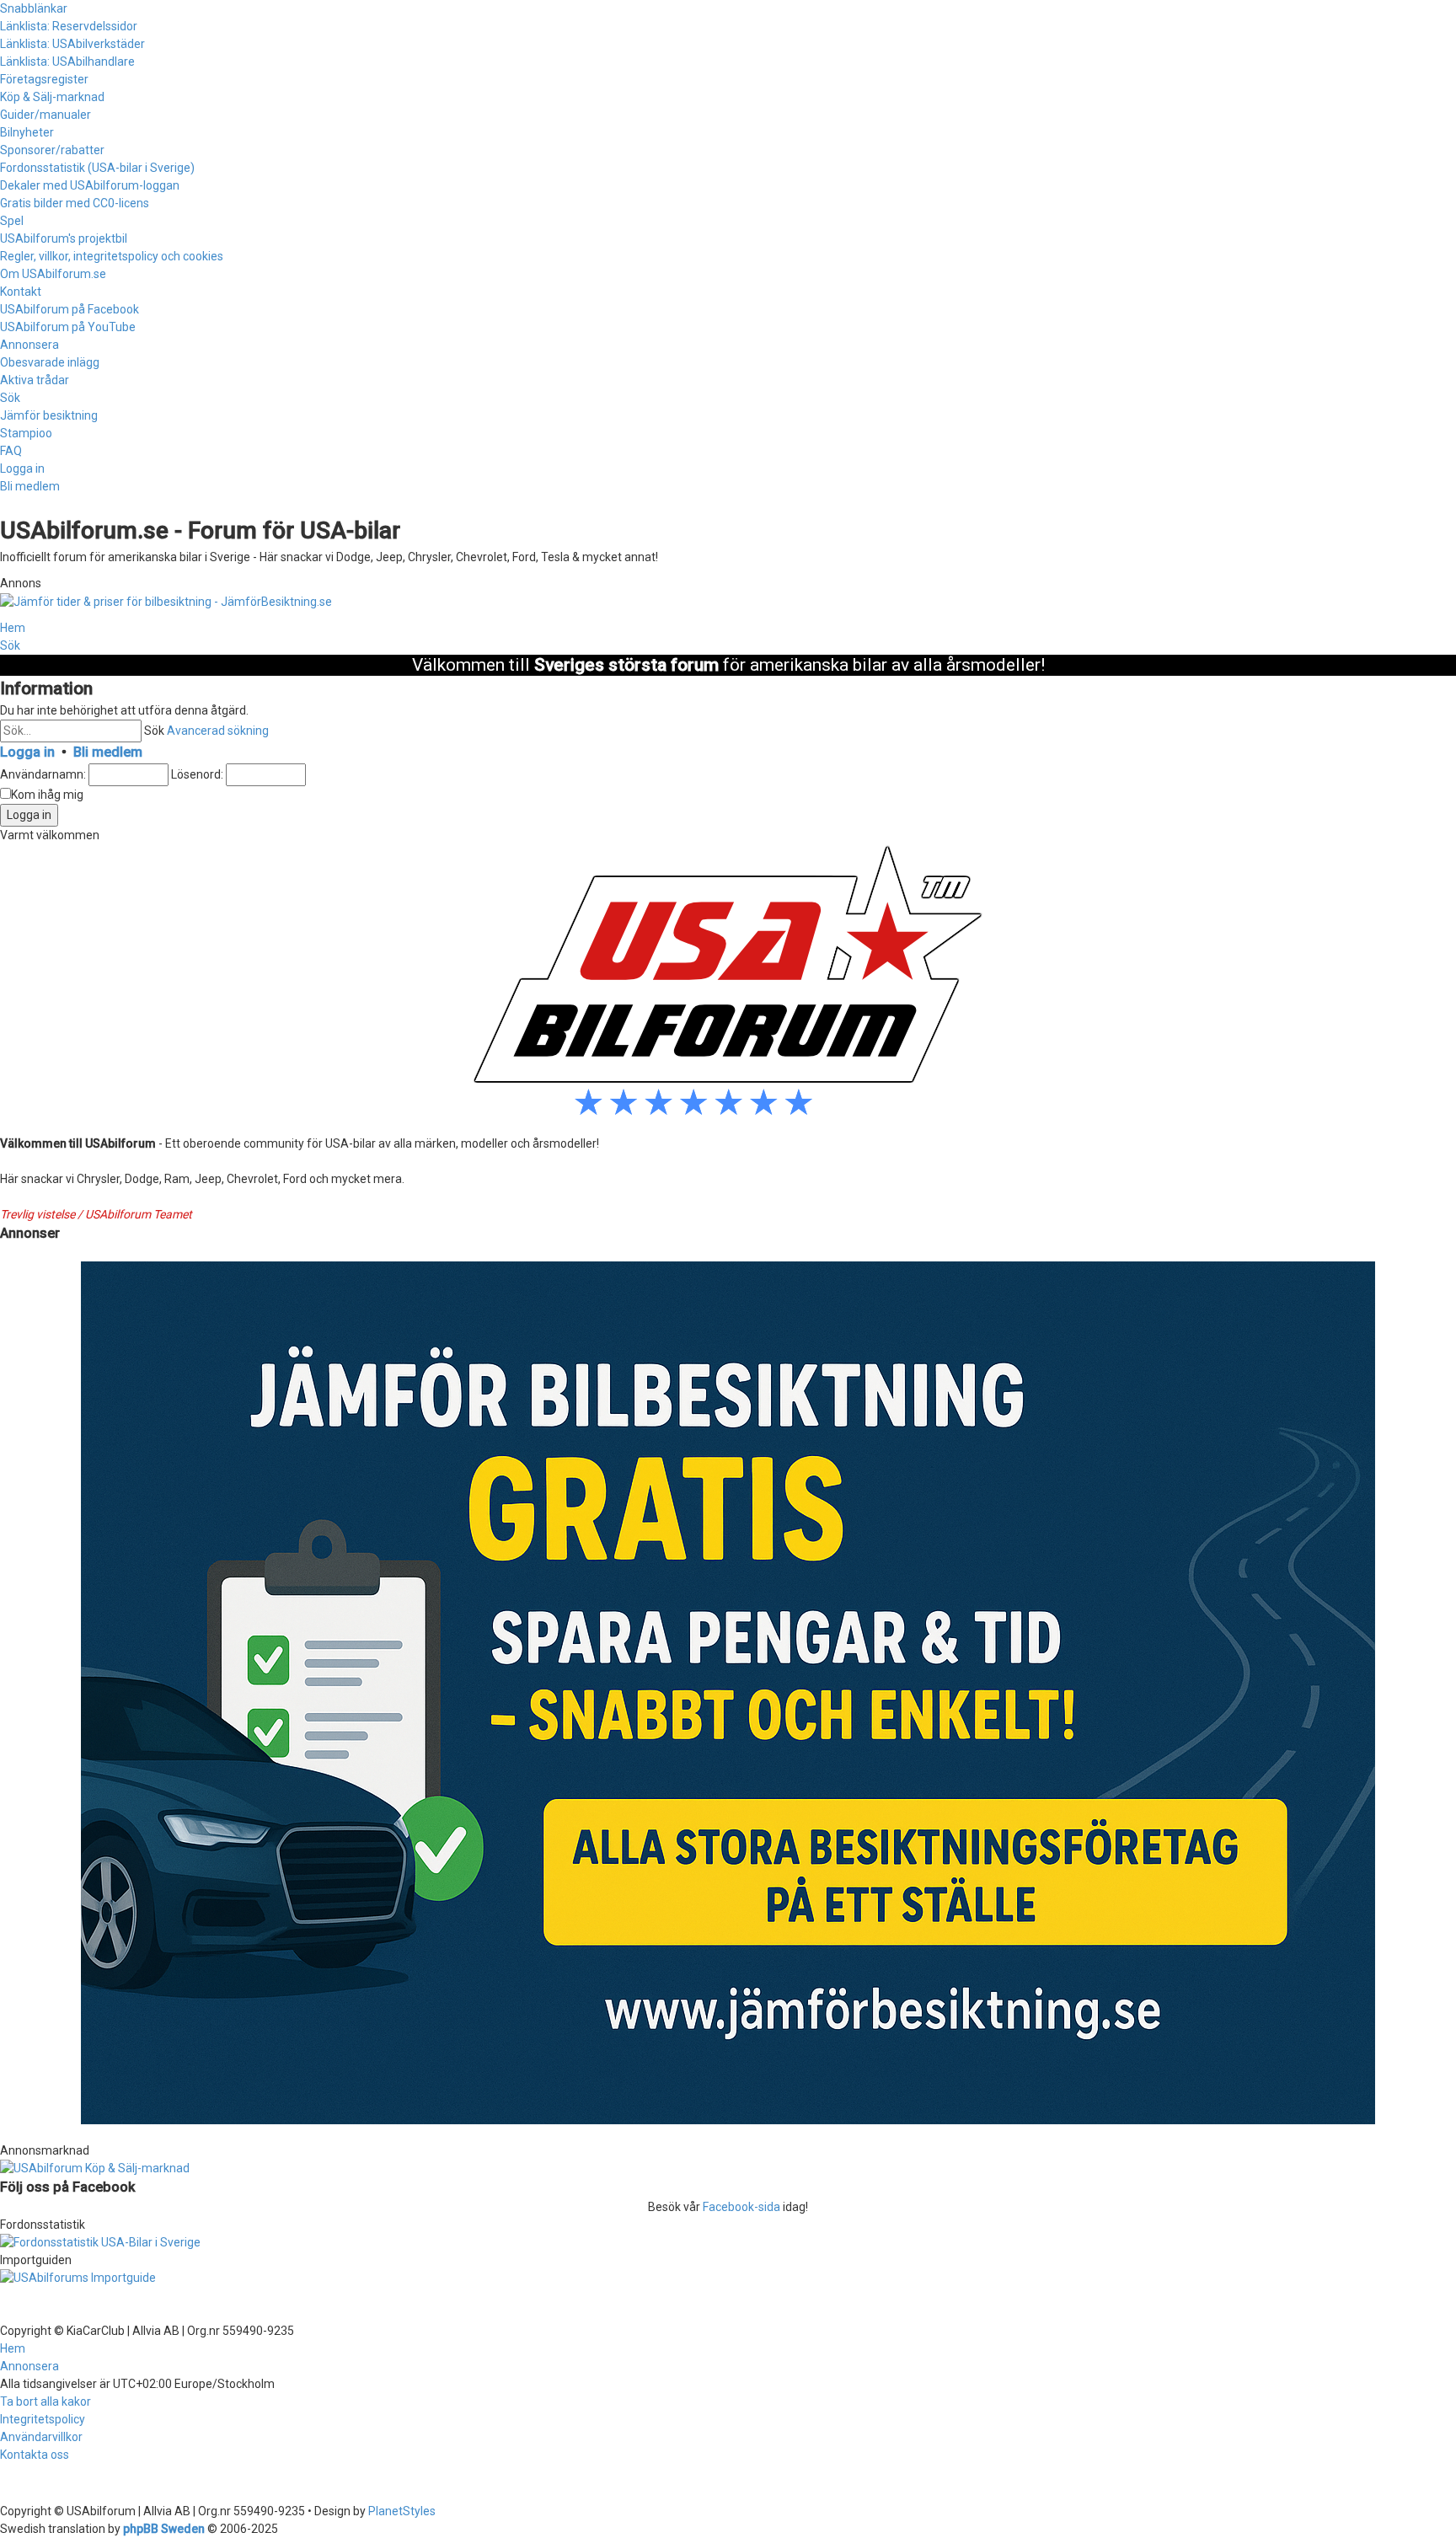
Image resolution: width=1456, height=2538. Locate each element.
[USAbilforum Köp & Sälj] (728, 2169)
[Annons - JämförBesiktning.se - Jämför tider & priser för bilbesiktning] (728, 1692)
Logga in (27, 752)
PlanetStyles (402, 2511)
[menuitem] (69, 26)
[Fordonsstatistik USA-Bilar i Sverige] (728, 2243)
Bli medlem (108, 752)
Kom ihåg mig (47, 795)
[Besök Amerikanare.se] (728, 2278)
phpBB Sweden (164, 2529)
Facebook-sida (741, 2207)
